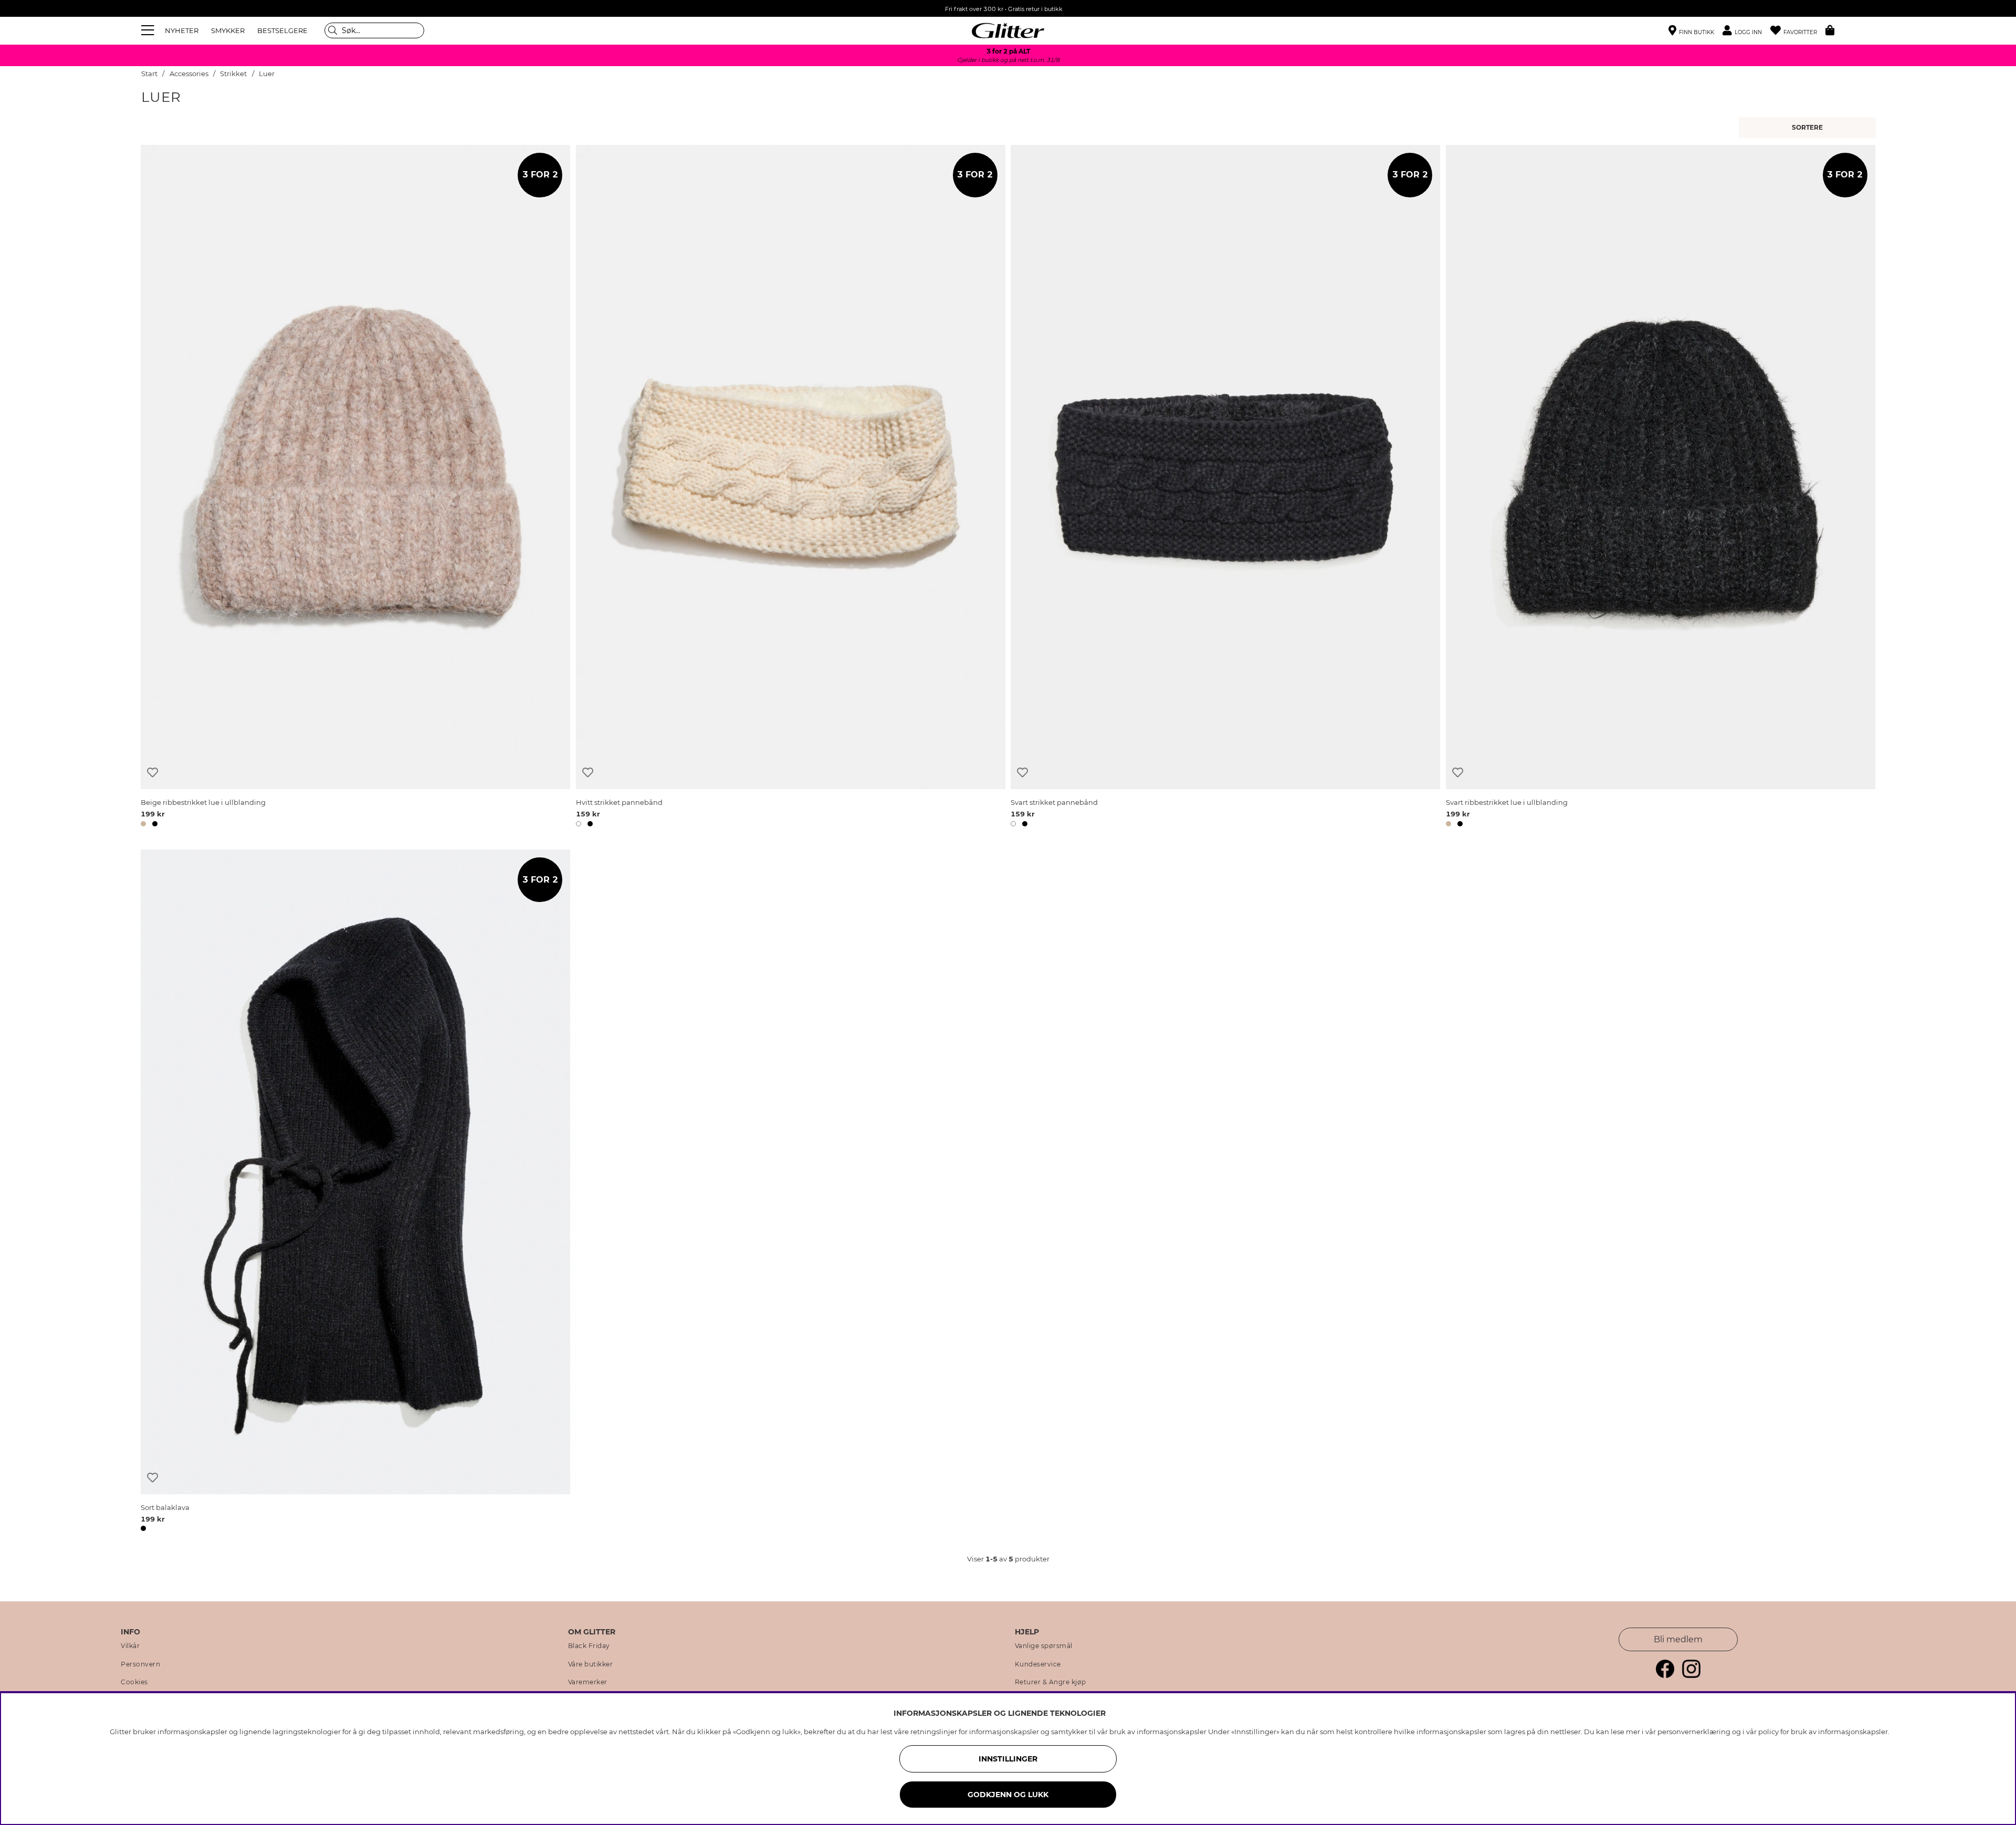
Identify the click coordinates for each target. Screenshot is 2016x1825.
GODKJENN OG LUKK (1008, 1795)
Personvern (140, 1664)
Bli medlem (1678, 1639)
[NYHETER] (1809, 128)
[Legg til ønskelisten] (153, 773)
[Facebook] (1665, 1675)
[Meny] (149, 30)
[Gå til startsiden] (1008, 30)
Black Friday (589, 1646)
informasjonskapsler (1853, 1732)
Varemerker (588, 1682)
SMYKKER (228, 30)
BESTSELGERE (282, 30)
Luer (267, 74)
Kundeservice (1038, 1664)
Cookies (134, 1682)
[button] (1746, 31)
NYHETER (182, 30)
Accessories (189, 74)
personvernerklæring (1694, 1732)
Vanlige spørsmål (1044, 1646)
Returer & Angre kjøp (1051, 1682)
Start (149, 74)
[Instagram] (1691, 1675)
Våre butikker (591, 1664)
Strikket (233, 74)
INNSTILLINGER (1008, 1759)
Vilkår (130, 1646)
